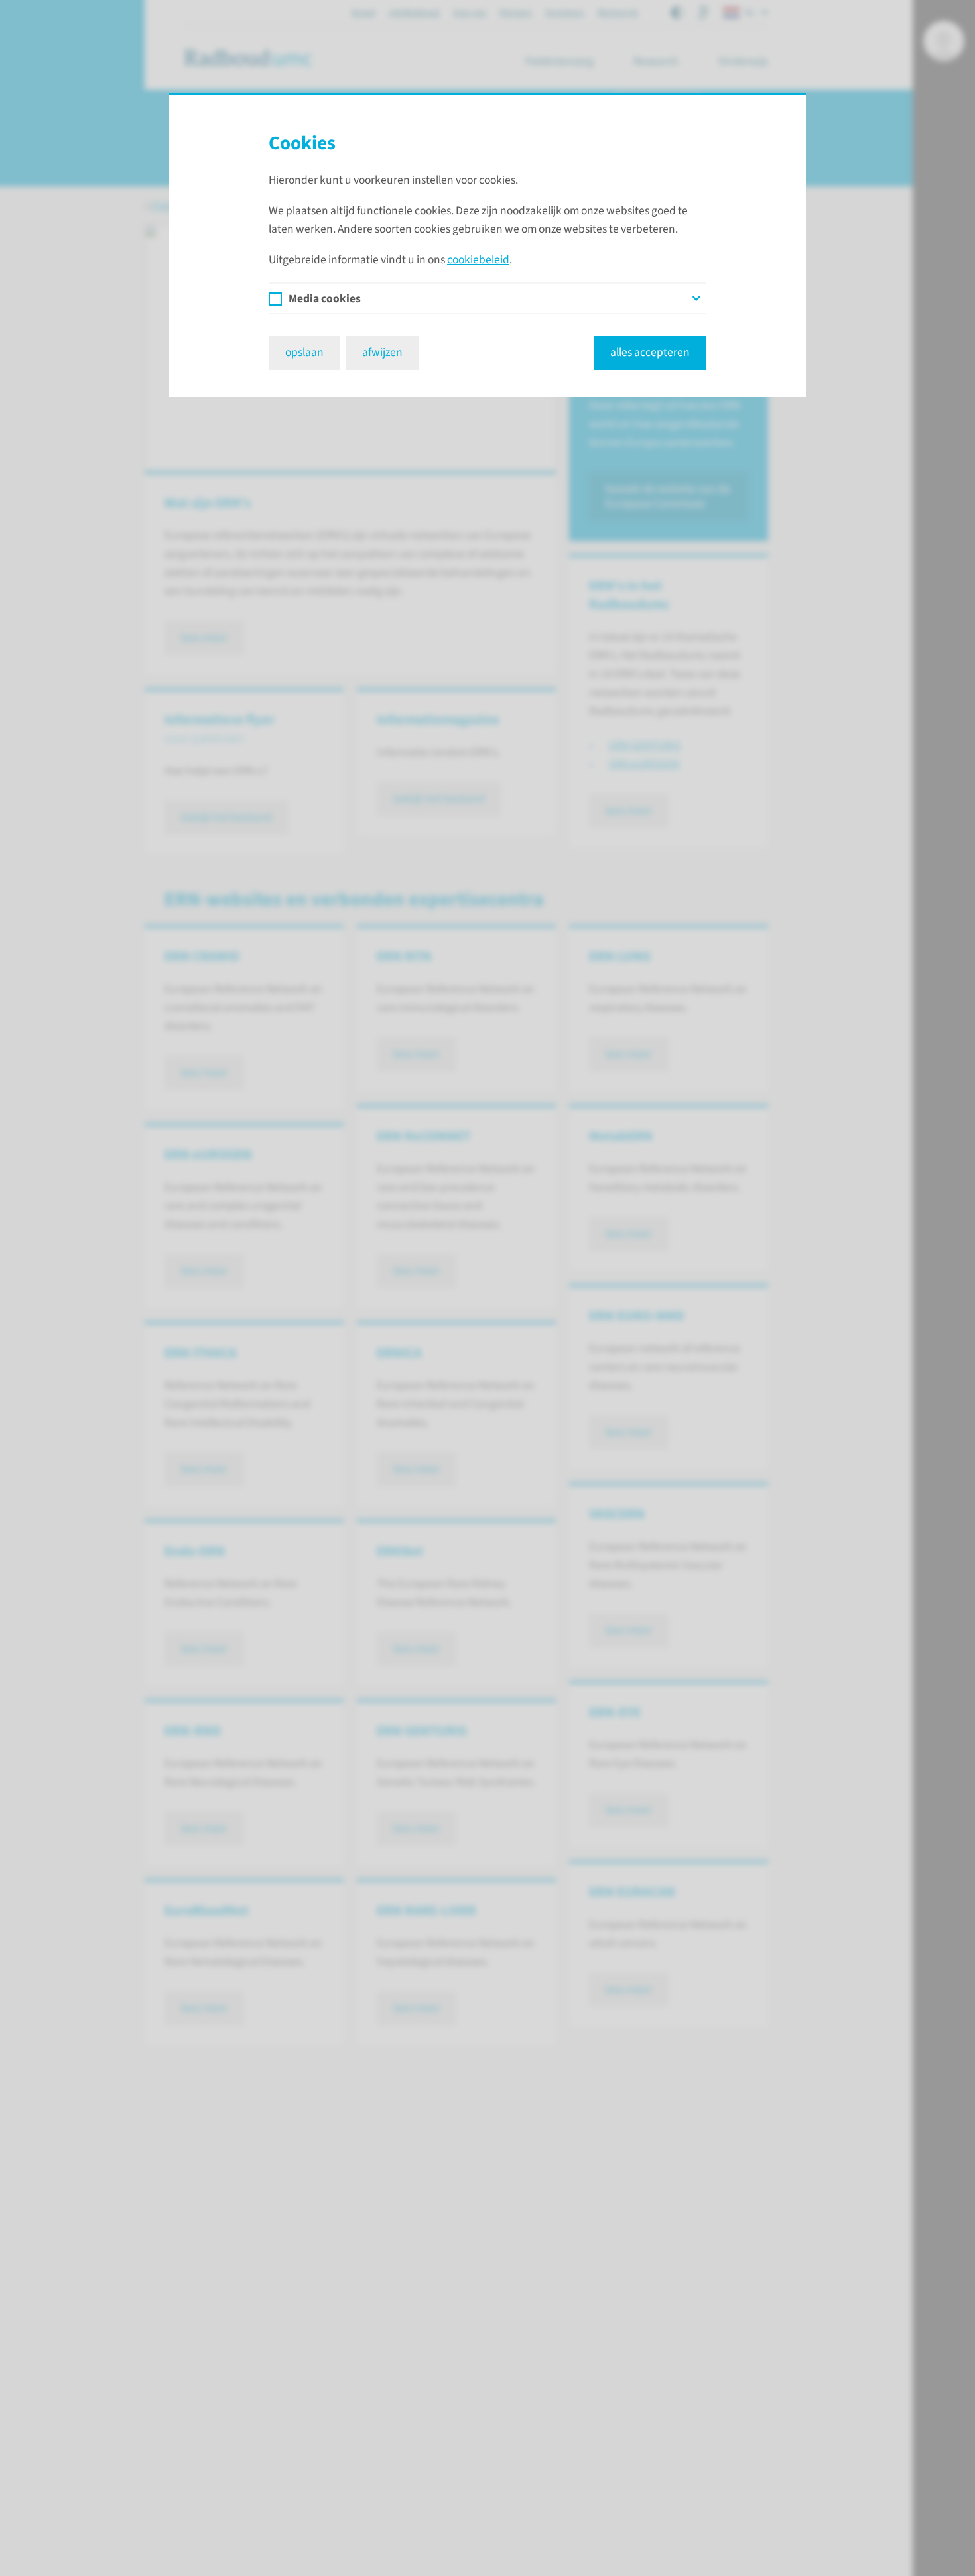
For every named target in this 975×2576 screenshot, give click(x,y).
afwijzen (382, 352)
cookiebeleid (478, 260)
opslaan (304, 352)
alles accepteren (650, 352)
